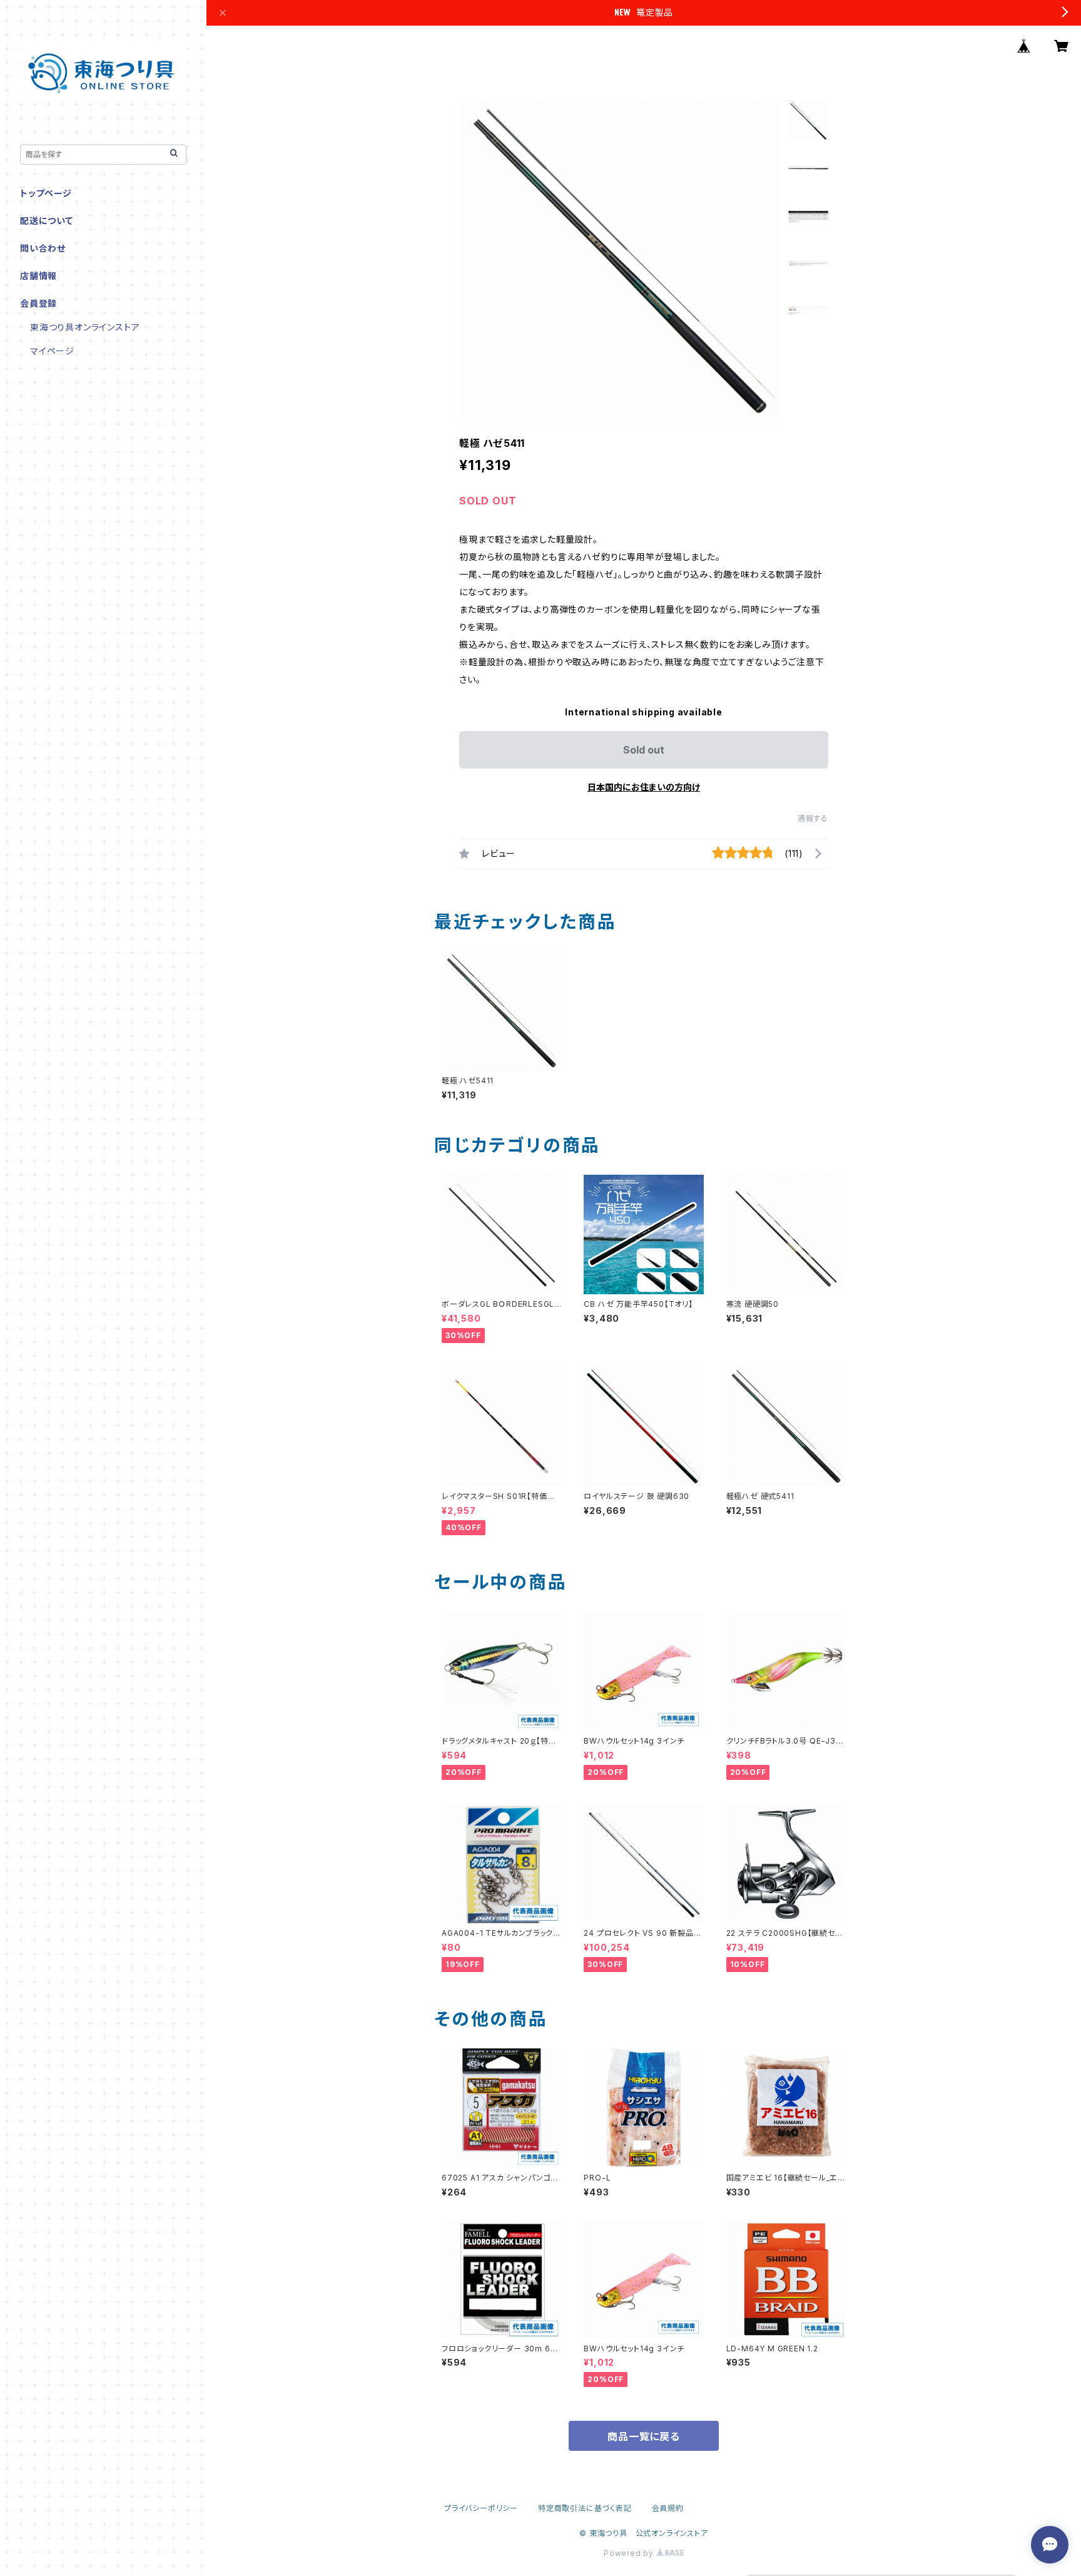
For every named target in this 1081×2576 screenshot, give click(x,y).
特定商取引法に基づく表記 (585, 2508)
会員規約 (668, 2508)
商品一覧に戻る (644, 2436)
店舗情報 (38, 276)
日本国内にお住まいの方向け (644, 787)
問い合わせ (43, 248)
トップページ (46, 193)
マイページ (52, 351)
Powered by (630, 2553)
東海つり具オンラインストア (85, 327)
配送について (47, 221)
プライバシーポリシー (481, 2508)
